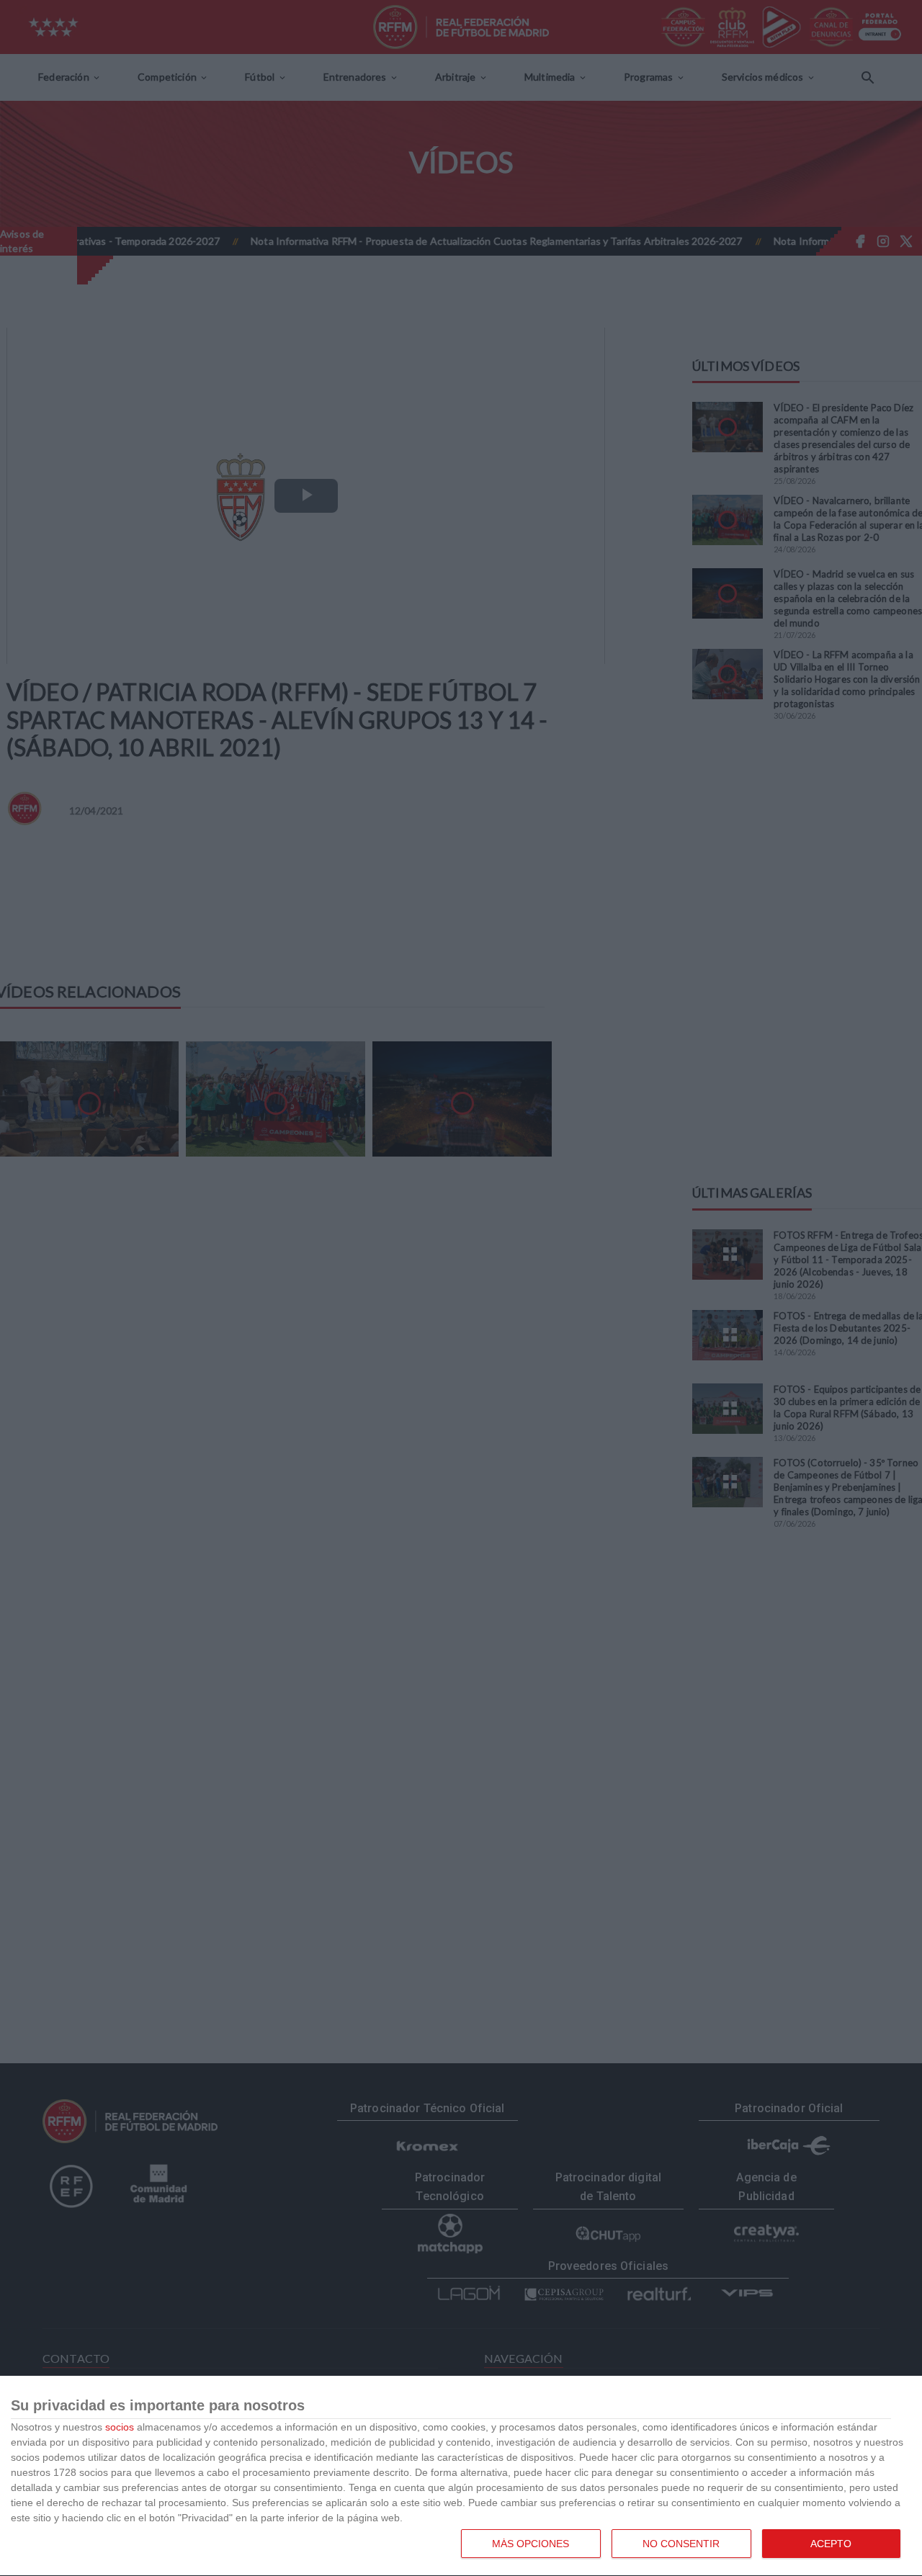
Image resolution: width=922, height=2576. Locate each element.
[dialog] (461, 2476)
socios (120, 2427)
